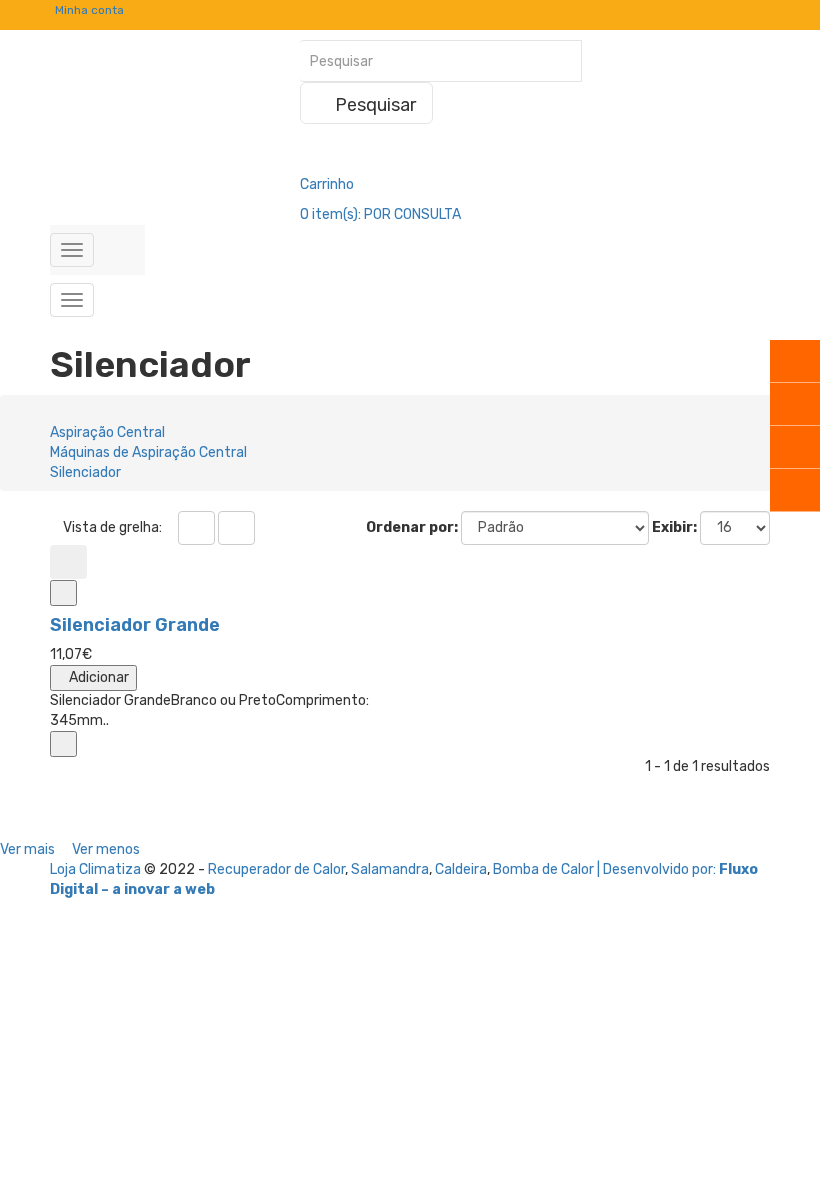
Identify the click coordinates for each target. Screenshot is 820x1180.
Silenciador (85, 472)
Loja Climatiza (95, 869)
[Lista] (236, 528)
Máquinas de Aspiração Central (148, 452)
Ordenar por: (412, 527)
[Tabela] (196, 528)
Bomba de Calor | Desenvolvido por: (606, 869)
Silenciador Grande (135, 625)
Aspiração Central (107, 432)
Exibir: (674, 527)
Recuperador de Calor (276, 869)
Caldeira (461, 869)
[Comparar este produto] (63, 593)
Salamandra (390, 869)
